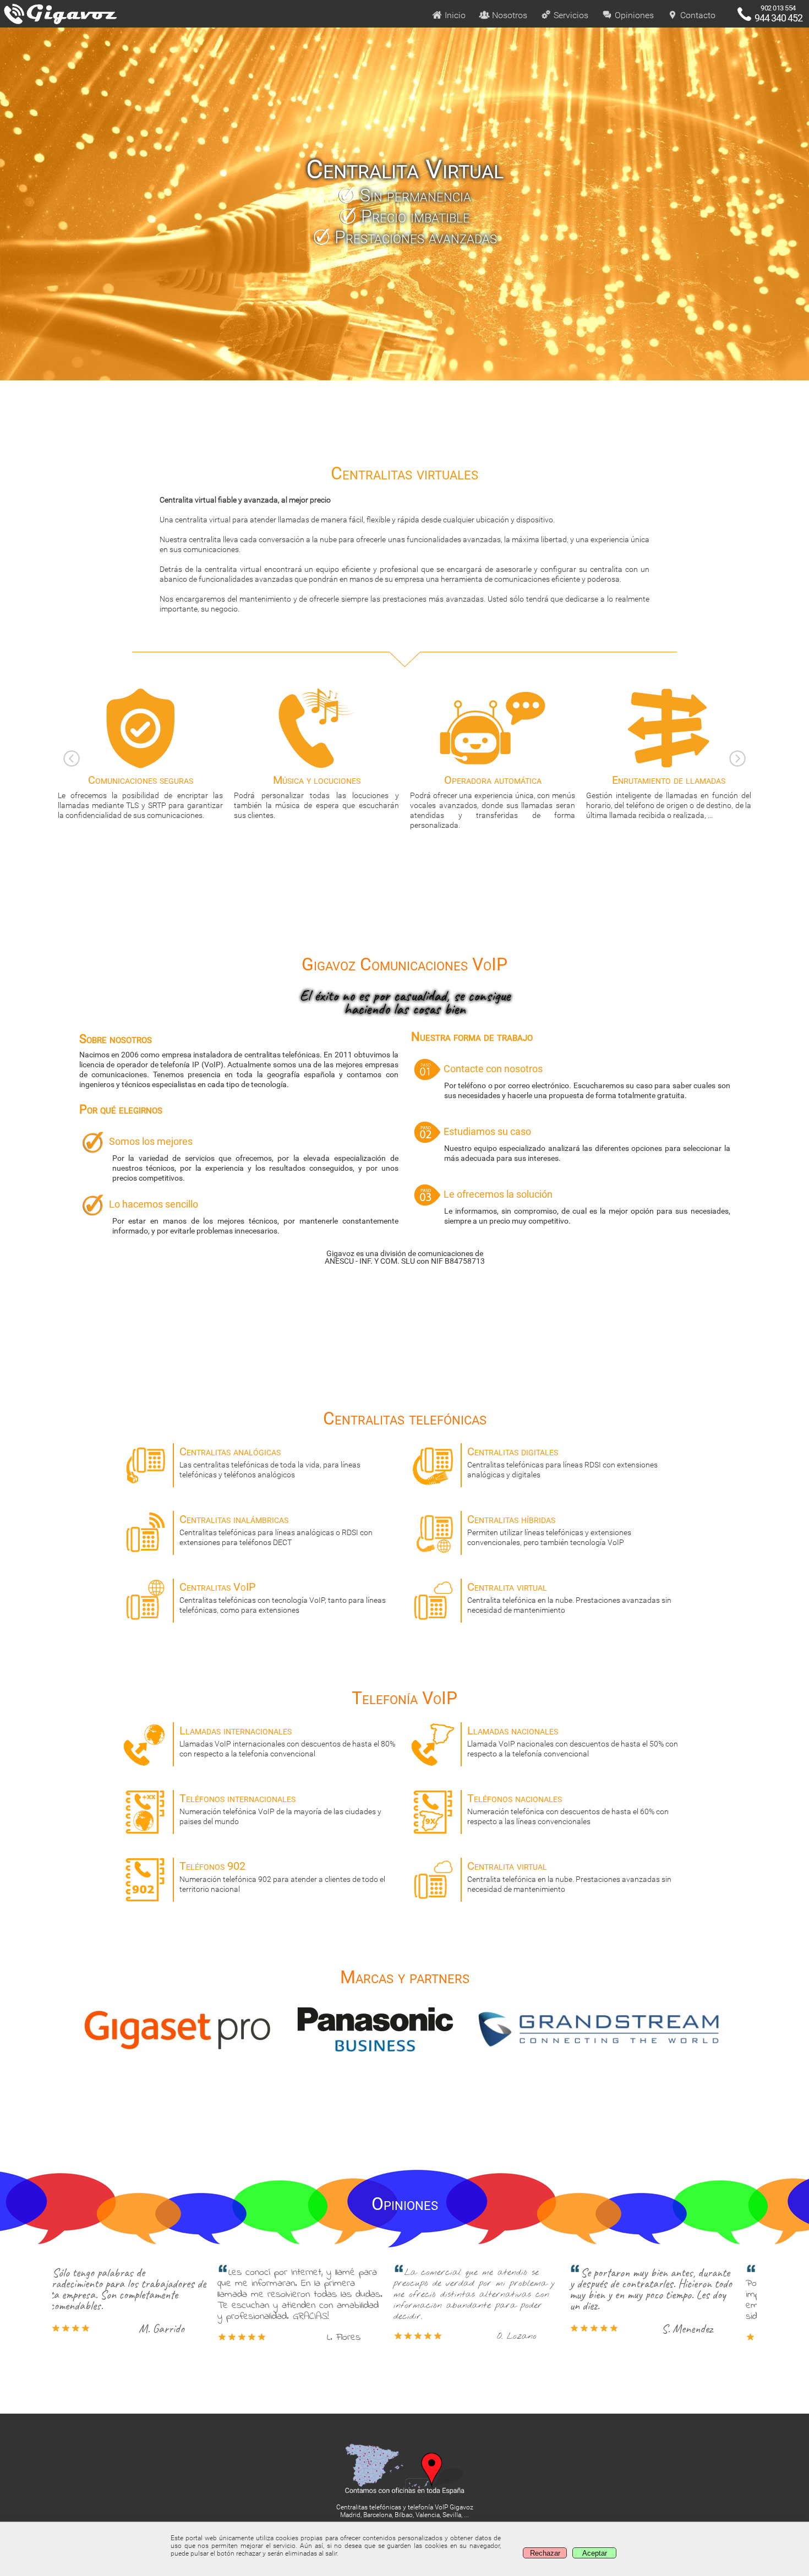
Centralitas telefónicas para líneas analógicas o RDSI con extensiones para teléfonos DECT (276, 1530)
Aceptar (595, 2553)
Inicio (454, 15)
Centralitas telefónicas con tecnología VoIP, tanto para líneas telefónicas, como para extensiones (283, 1597)
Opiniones (633, 15)
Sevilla (452, 2515)
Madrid (350, 2515)
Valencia (428, 2515)
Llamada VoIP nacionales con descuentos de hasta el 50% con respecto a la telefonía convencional (573, 1741)
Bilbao (404, 2515)
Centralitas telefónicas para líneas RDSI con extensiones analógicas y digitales (562, 1462)
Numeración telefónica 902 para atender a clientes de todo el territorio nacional (282, 1876)
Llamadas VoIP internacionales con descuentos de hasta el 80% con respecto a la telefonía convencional (287, 1741)
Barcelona (378, 2515)
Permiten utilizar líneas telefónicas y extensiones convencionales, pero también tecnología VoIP (549, 1530)
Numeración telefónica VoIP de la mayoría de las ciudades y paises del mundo (280, 1809)
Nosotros (509, 15)
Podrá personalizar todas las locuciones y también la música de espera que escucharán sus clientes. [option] (140, 796)
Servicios (570, 15)
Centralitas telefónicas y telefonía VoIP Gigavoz (405, 2507)
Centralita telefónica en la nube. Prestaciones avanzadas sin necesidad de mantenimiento (569, 1597)
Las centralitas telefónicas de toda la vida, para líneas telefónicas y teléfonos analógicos (270, 1462)
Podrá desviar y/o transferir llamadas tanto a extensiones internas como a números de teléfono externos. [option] (669, 796)
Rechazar (545, 2553)
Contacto (697, 15)
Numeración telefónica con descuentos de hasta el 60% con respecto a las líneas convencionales (568, 1809)
